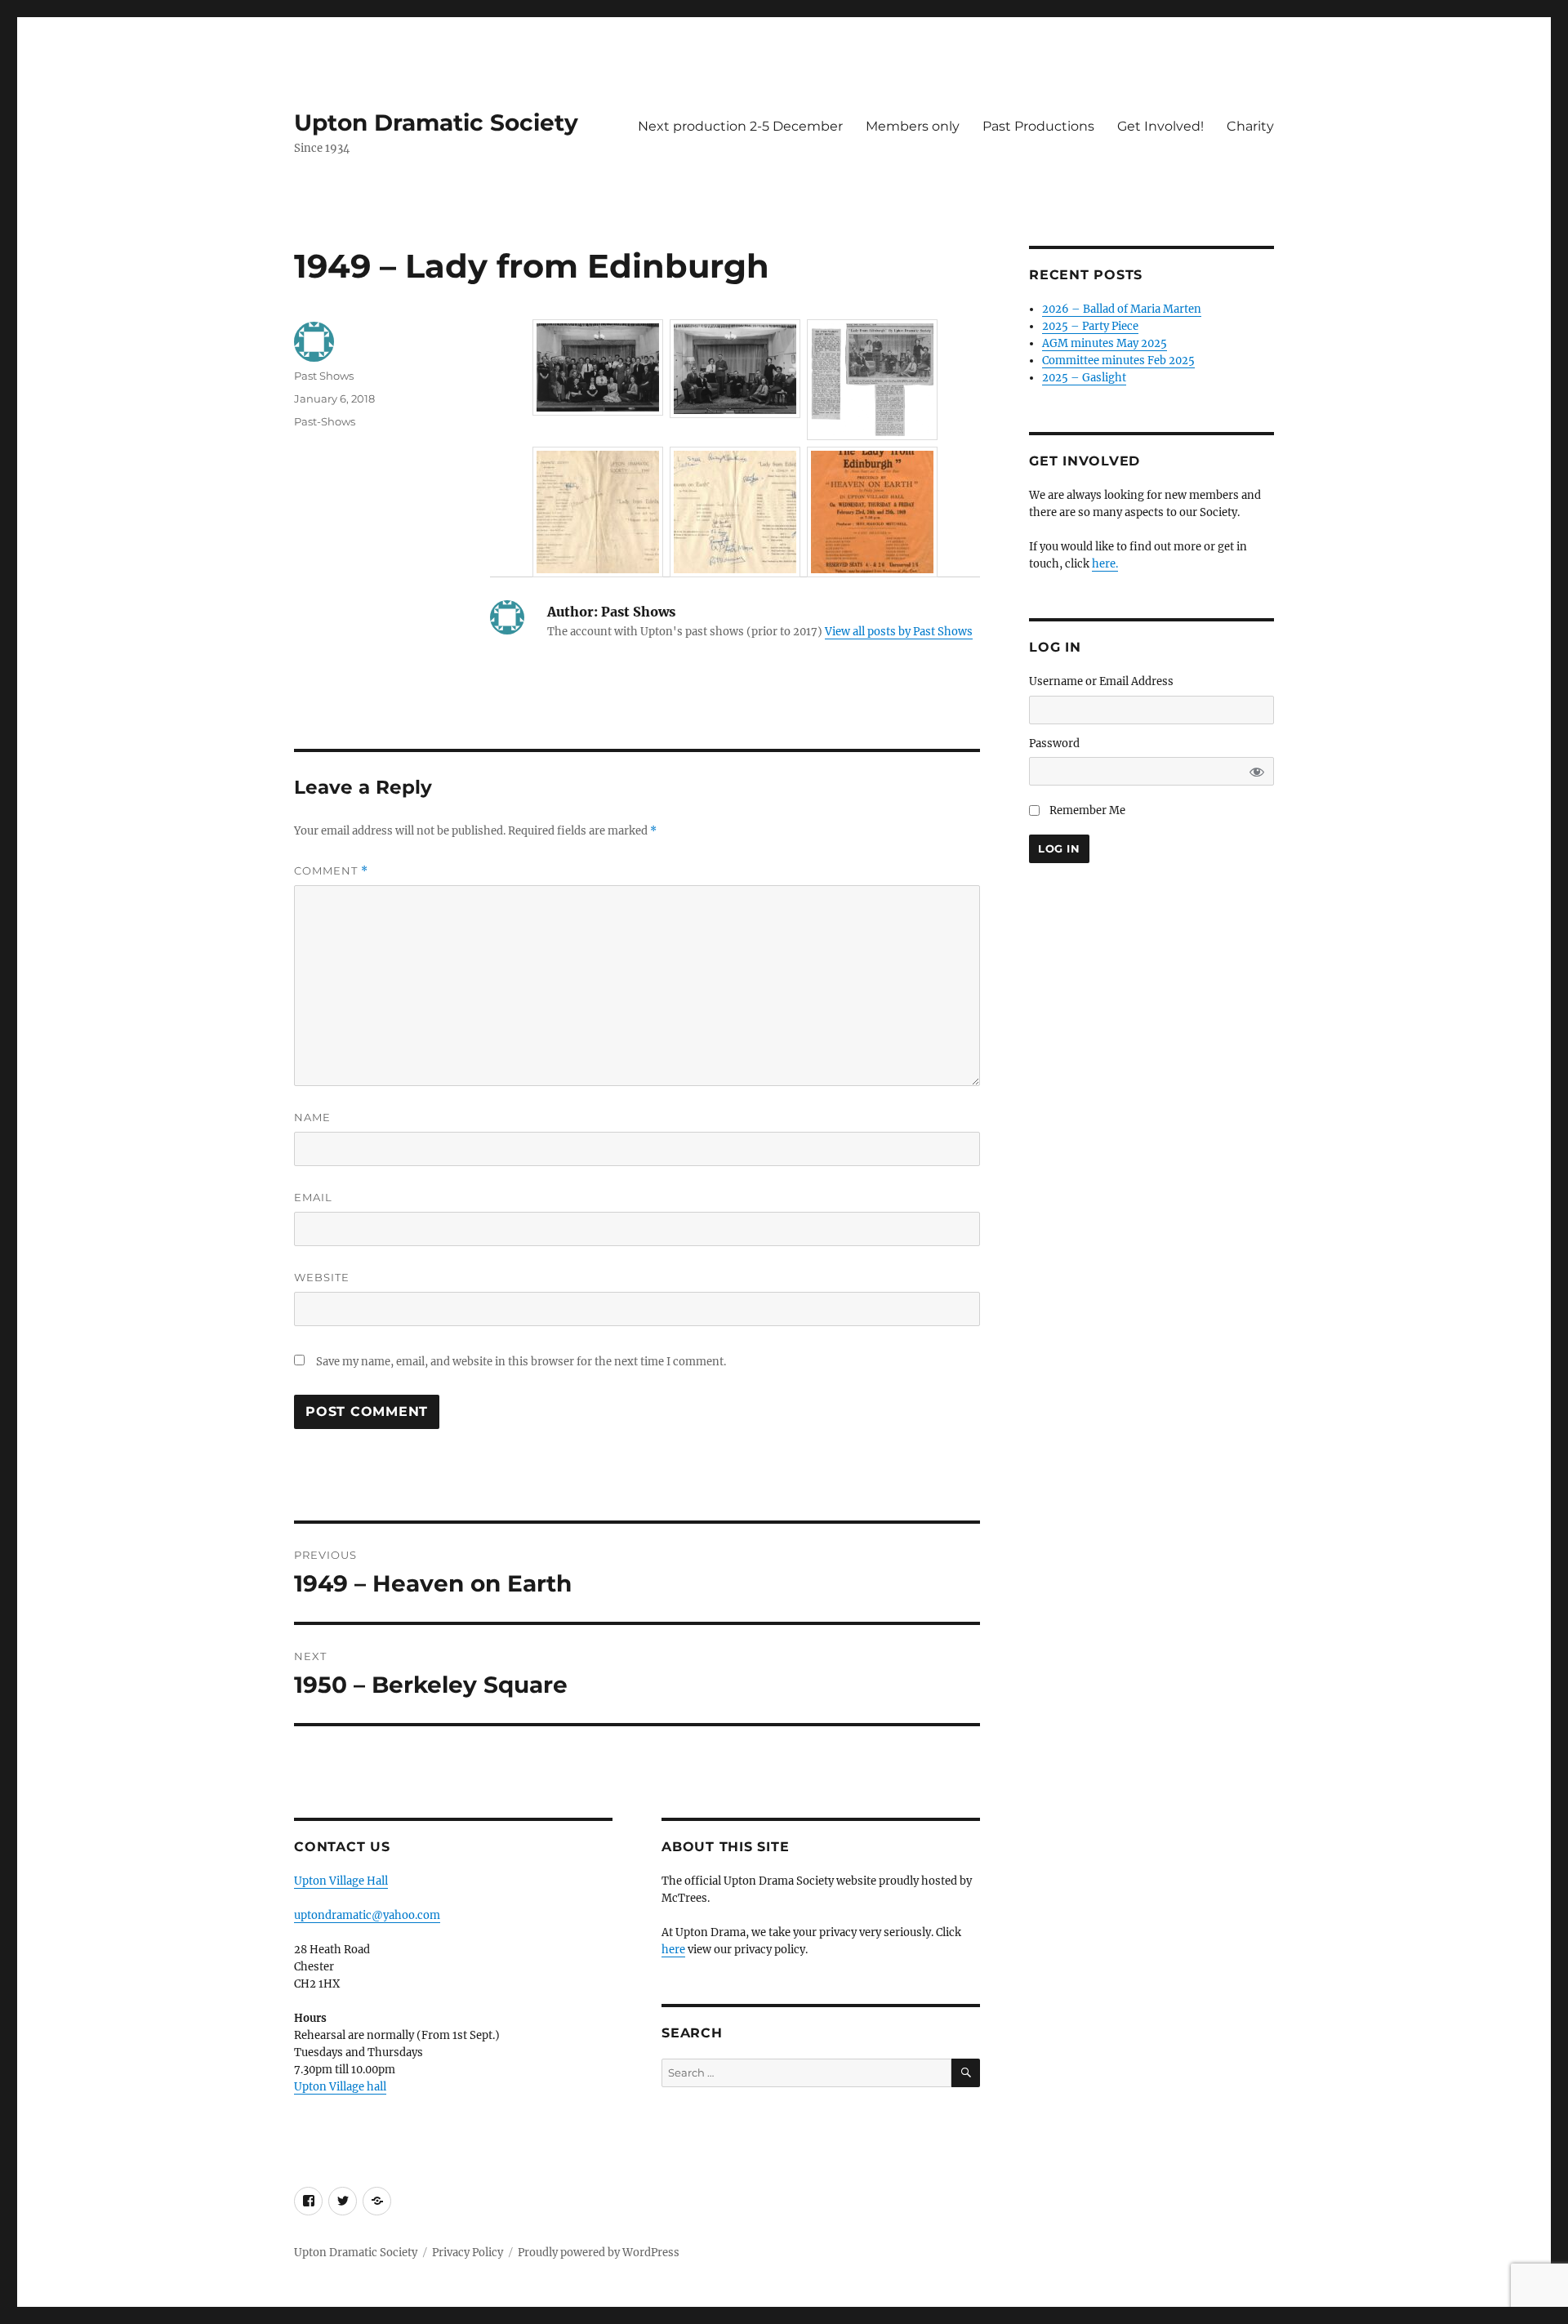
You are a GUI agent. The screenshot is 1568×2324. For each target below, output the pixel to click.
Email (313, 1197)
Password (1054, 744)
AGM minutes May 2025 (1105, 343)
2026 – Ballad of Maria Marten (1122, 309)
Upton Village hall (340, 2087)
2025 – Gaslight (1084, 378)
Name (312, 1117)
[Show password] (1257, 772)
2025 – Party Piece (1090, 326)
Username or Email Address (1101, 681)
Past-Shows (325, 421)
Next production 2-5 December (740, 126)
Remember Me (1087, 810)
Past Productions (1038, 126)
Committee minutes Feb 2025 (1118, 361)
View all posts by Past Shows (899, 632)
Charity (1250, 126)
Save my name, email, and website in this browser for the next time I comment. (521, 1362)
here (673, 1950)
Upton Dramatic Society (436, 122)
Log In (1059, 848)
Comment (331, 871)
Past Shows (324, 376)
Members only (913, 126)
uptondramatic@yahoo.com (367, 1915)
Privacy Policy (468, 2253)
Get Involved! (1160, 126)
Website (322, 1277)
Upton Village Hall (341, 1881)
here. (1105, 564)
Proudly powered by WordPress (599, 2253)
